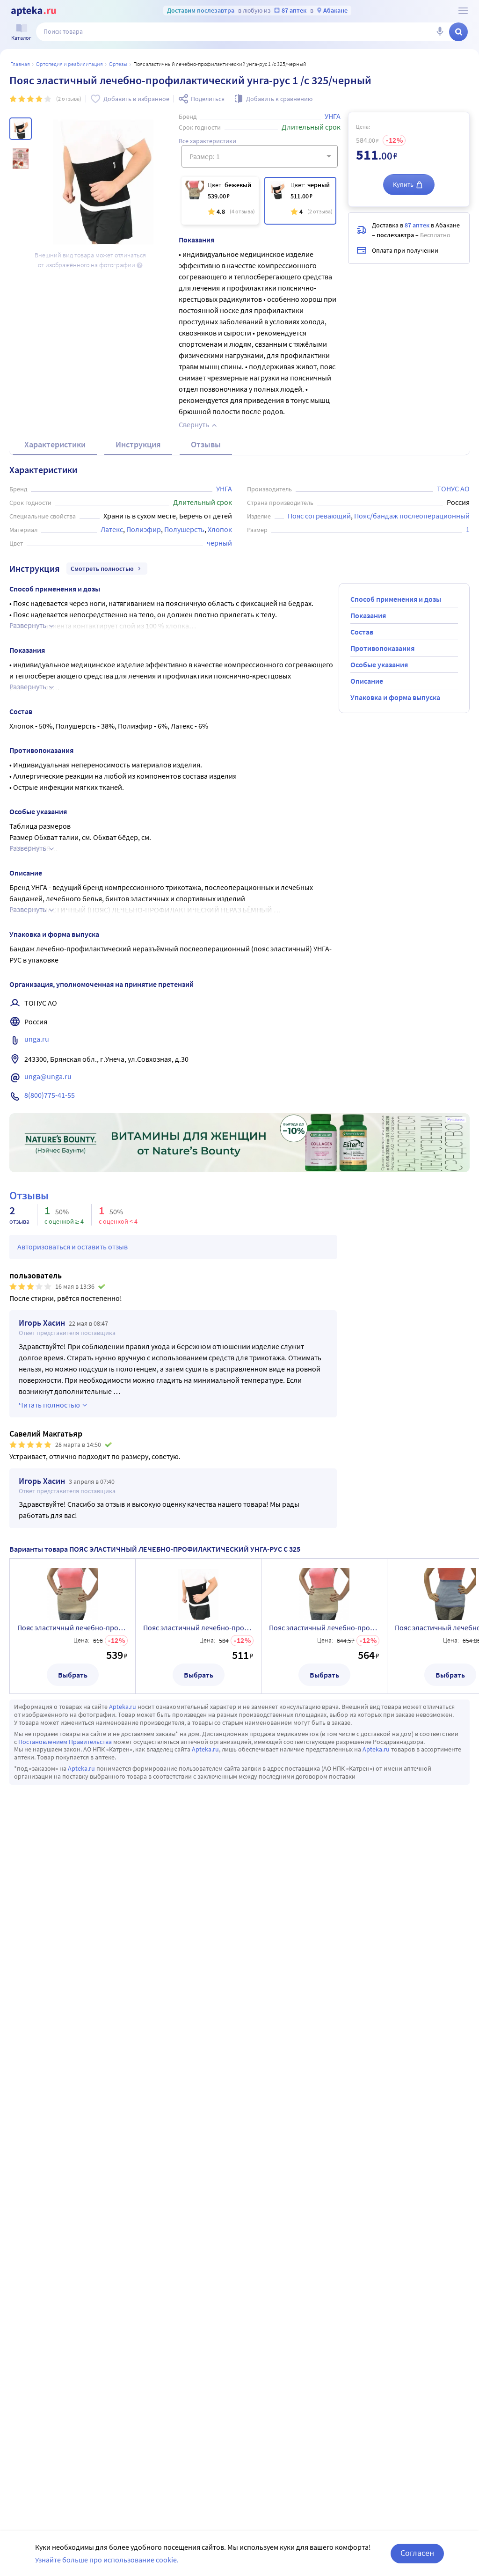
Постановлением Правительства (65, 1742)
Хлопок (220, 529)
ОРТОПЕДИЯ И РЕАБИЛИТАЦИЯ (69, 64)
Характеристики (55, 444)
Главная (20, 64)
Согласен (417, 2553)
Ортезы (118, 64)
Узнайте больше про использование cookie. (107, 2560)
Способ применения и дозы (396, 599)
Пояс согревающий (319, 516)
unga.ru (37, 1039)
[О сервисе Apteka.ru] (463, 11)
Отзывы (206, 444)
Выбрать (73, 1675)
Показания (368, 615)
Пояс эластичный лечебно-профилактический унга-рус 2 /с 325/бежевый (324, 1627)
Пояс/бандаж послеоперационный (412, 516)
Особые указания (379, 664)
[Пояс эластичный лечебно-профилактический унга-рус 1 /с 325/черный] (300, 201)
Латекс (112, 529)
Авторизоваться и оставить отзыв (73, 1247)
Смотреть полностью (102, 569)
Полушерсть (184, 529)
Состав (362, 632)
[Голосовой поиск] (440, 32)
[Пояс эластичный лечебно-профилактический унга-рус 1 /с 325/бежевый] (220, 201)
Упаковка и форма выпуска (395, 697)
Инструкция (138, 444)
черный (219, 543)
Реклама (456, 1120)
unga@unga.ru (48, 1076)
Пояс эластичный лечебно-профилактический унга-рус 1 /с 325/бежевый (73, 1627)
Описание (367, 681)
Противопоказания (382, 648)
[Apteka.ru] (33, 11)
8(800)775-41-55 (50, 1095)
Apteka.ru (123, 1707)
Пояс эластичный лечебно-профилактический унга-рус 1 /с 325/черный (198, 1627)
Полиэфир (144, 529)
